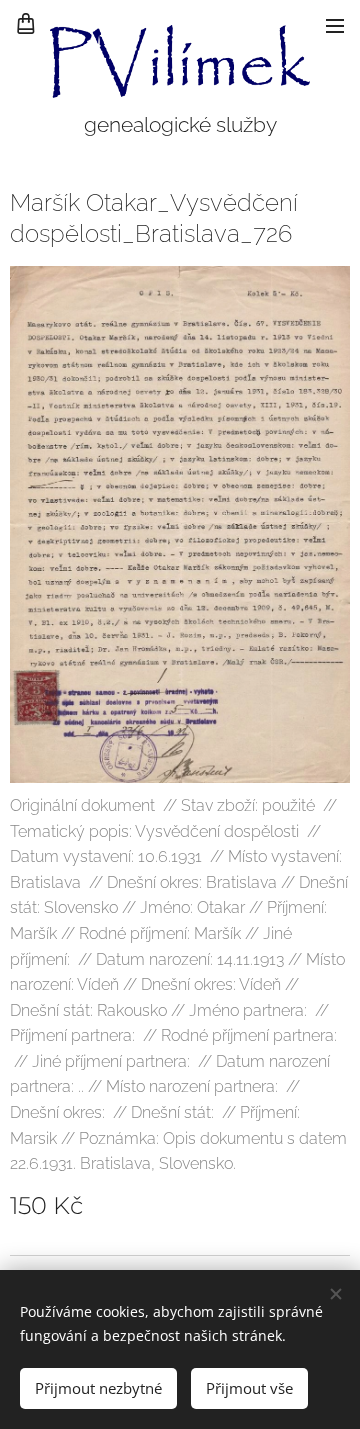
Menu (335, 25)
